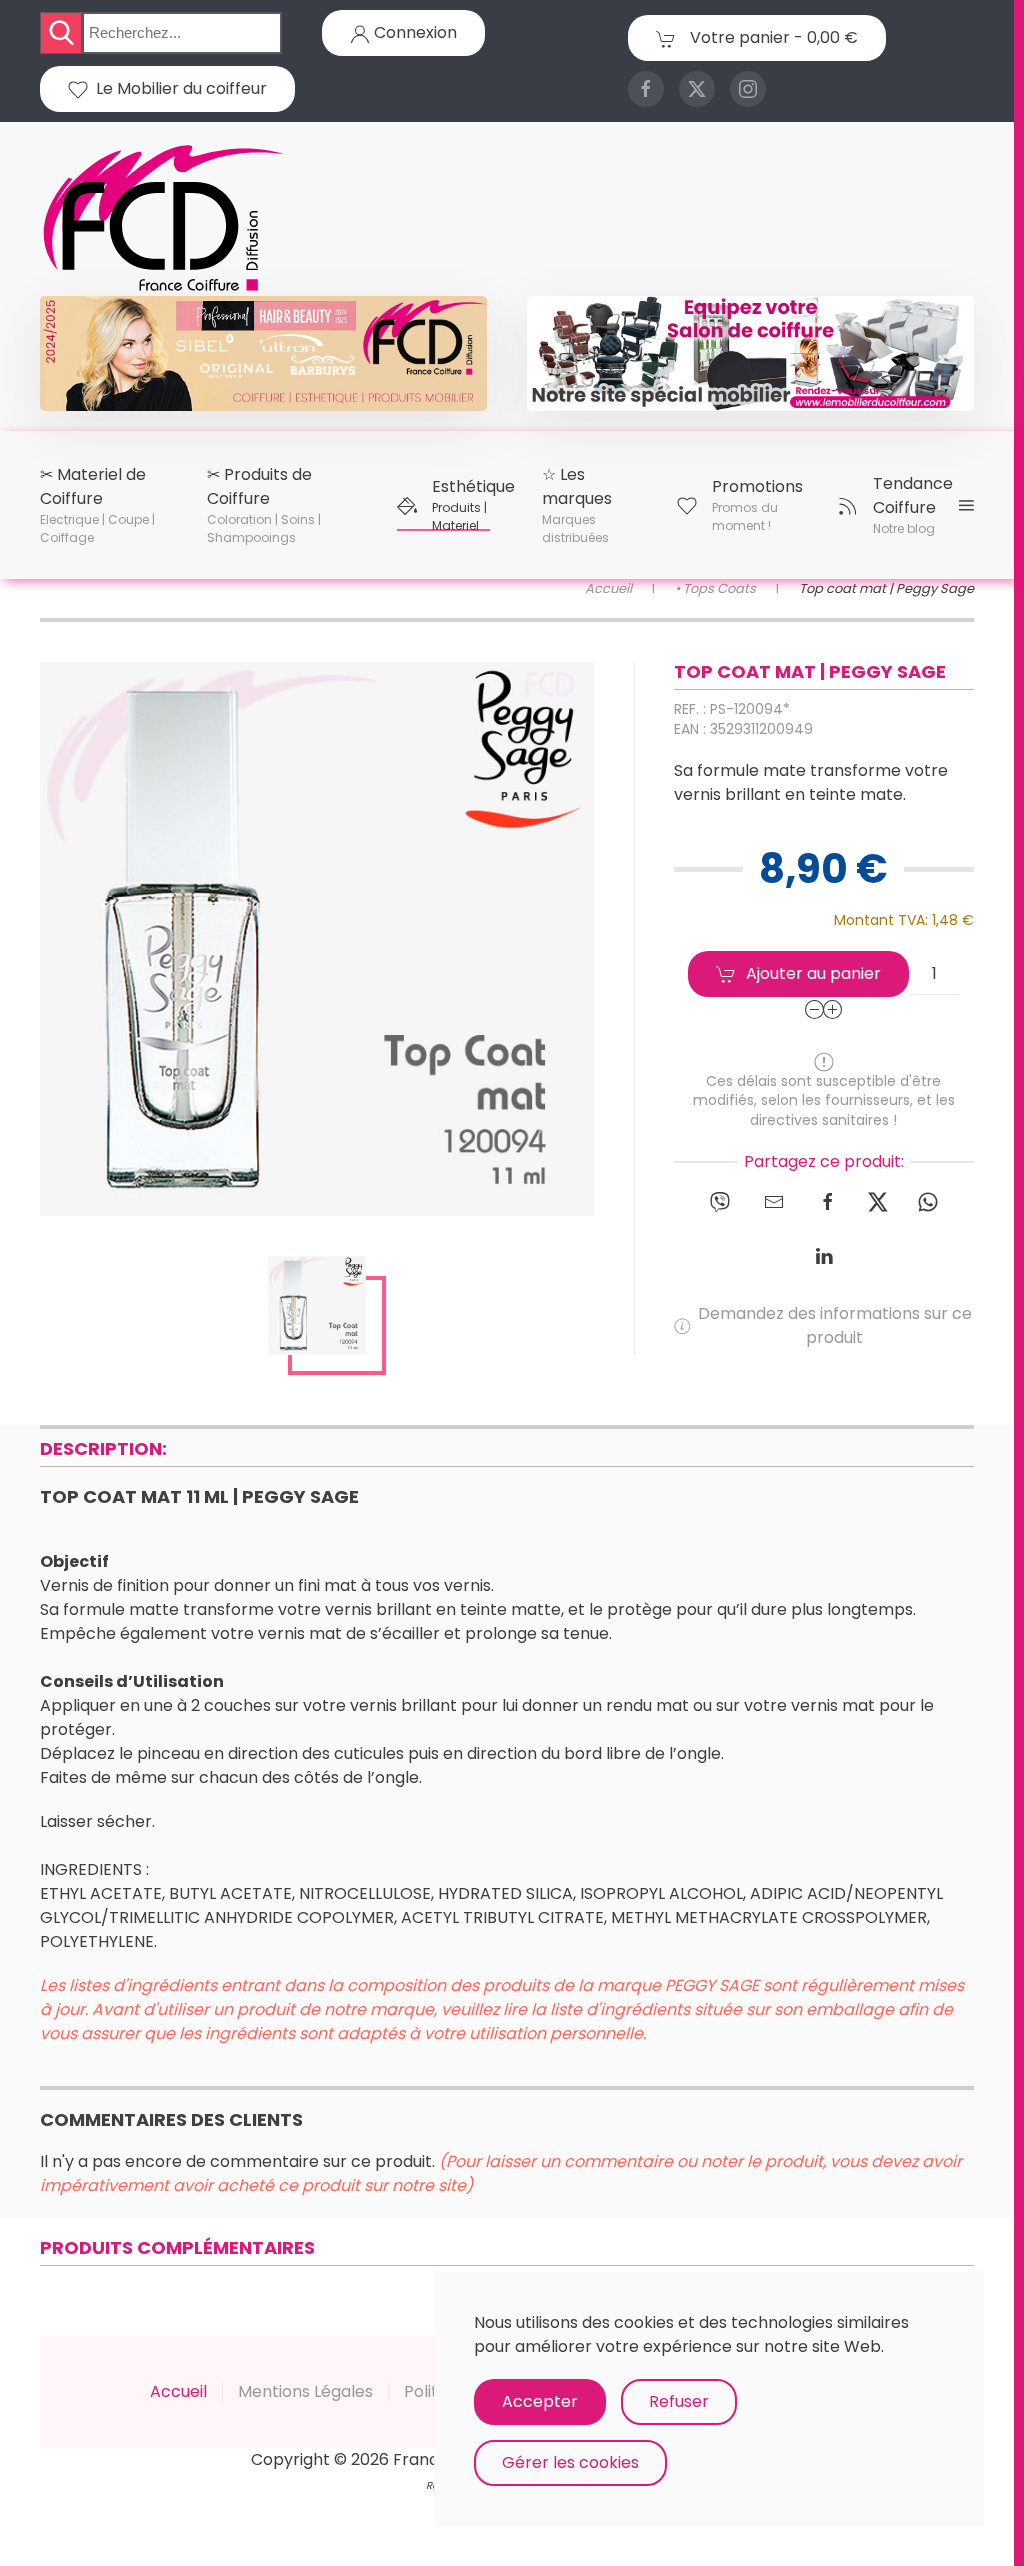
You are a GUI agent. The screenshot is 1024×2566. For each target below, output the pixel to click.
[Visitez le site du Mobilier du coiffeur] (750, 352)
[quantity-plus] (833, 1009)
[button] (97, 505)
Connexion (413, 32)
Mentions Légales (305, 2391)
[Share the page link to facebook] (828, 1201)
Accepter (540, 2401)
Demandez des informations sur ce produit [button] (835, 1325)
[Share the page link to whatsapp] (928, 1201)
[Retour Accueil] (165, 219)
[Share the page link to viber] (720, 1201)
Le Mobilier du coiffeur (177, 88)
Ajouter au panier (813, 973)
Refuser (679, 2401)
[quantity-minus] (815, 1009)
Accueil (178, 2391)
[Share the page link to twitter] (878, 1201)
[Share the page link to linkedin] (824, 1255)
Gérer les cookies (570, 2462)
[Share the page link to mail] (774, 1201)
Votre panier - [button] (772, 37)
